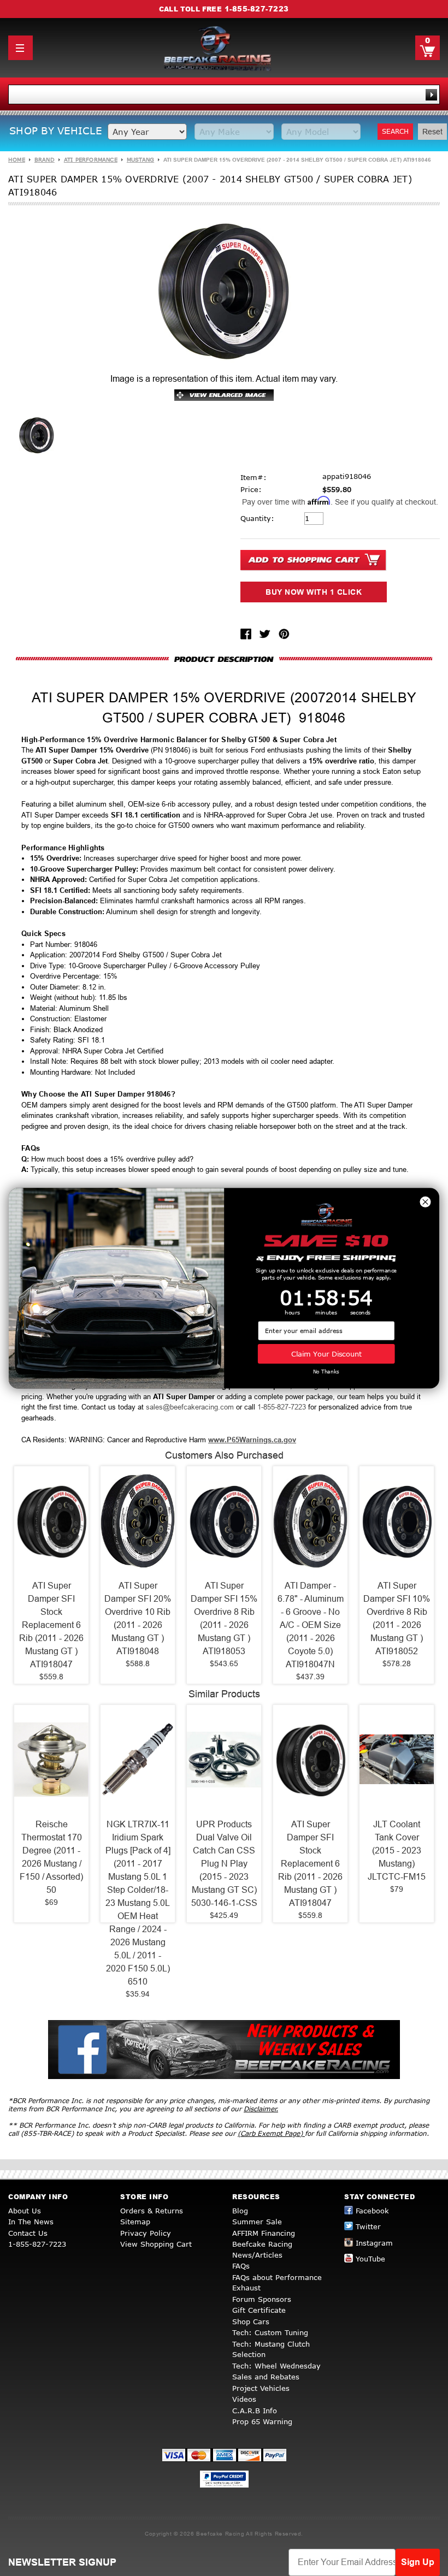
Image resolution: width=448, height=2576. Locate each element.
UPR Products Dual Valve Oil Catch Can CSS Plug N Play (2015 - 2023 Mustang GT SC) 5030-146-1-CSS (224, 1864)
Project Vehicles (261, 2388)
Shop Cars (251, 2322)
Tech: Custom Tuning (270, 2332)
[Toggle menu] (20, 48)
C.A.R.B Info (255, 2411)
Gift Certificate (259, 2310)
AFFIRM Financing (264, 2233)
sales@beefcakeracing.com (190, 1407)
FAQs (241, 2266)
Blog (240, 2211)
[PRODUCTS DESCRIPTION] (224, 659)
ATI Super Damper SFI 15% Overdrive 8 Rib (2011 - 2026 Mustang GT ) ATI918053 (224, 1618)
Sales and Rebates (266, 2377)
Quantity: (257, 518)
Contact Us (28, 2233)
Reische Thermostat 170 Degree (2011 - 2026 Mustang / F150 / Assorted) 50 (51, 1857)
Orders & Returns (152, 2211)
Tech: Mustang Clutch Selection (271, 2349)
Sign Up (418, 2562)
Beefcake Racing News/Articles (262, 2249)
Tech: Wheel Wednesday (276, 2366)
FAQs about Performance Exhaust (277, 2283)
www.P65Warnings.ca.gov (252, 1440)
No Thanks (326, 1372)
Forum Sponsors (262, 2299)
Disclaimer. (261, 2109)
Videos (244, 2399)
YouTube (370, 2259)
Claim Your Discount (326, 1354)
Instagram (374, 2243)
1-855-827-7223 (257, 9)
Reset (432, 132)
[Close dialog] (425, 1201)
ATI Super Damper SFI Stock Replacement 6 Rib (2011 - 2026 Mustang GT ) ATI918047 (51, 1625)
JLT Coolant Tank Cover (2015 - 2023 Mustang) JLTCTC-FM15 (397, 1850)
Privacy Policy (146, 2233)
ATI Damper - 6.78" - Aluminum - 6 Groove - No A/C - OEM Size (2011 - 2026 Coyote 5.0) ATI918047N (311, 1625)
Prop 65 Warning (262, 2421)
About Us (25, 2211)
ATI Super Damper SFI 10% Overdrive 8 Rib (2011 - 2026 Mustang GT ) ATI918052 (397, 1618)
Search (395, 131)
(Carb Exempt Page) (271, 2133)
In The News (31, 2222)
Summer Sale (257, 2222)
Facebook (372, 2211)
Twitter (368, 2226)
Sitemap (135, 2222)
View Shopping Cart (156, 2244)
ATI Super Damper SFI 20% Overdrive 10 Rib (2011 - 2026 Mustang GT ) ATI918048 (138, 1618)
